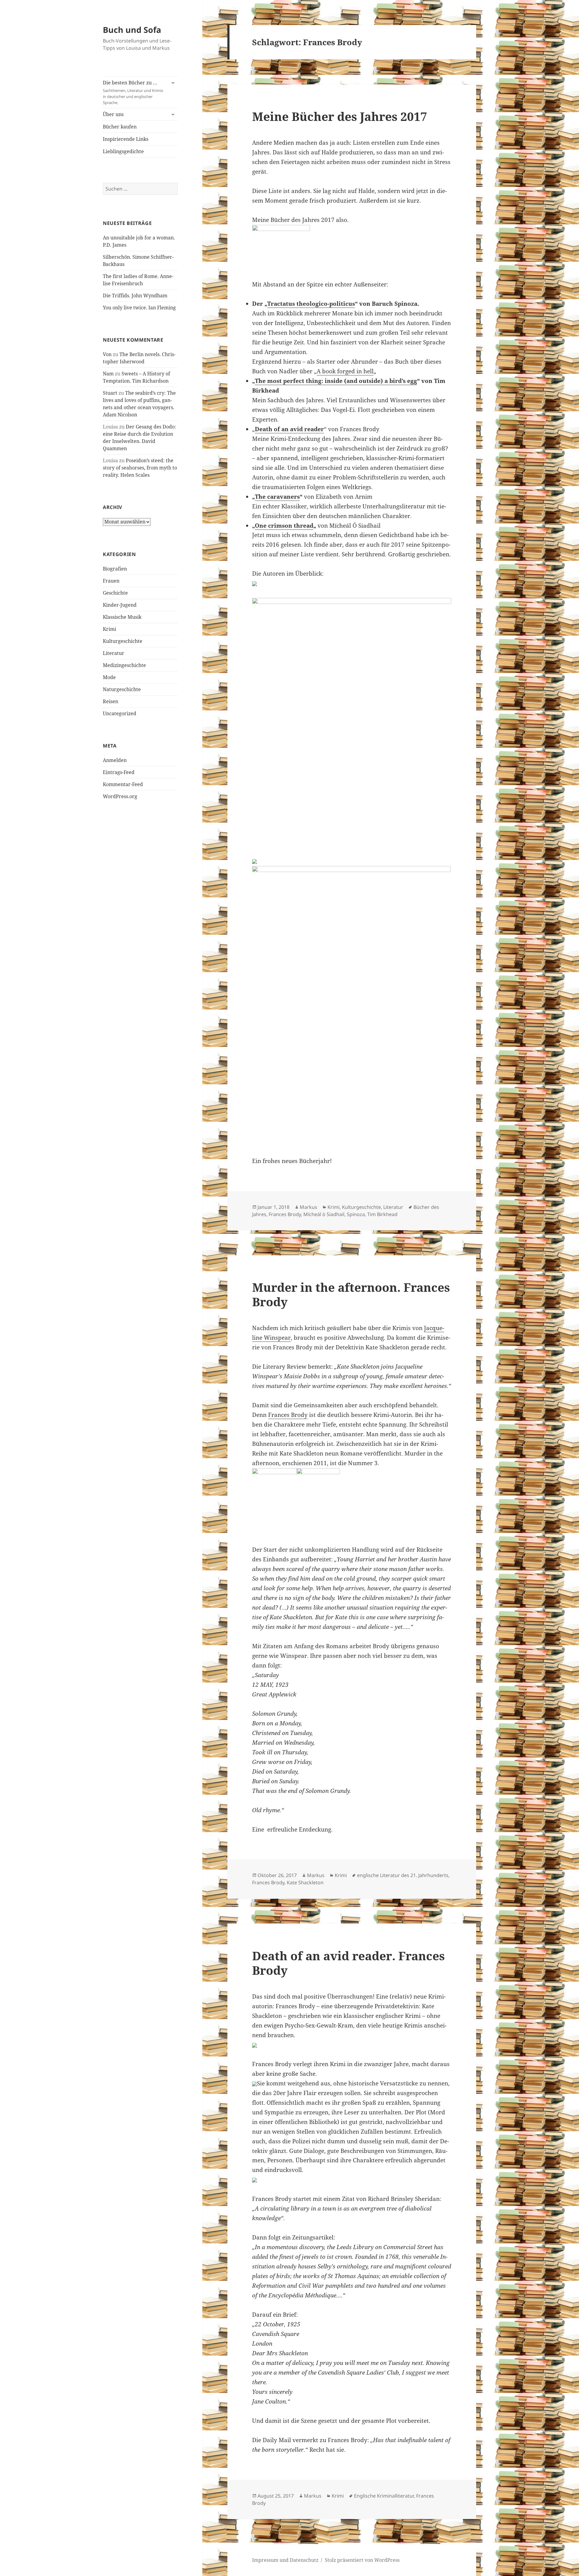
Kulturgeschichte (123, 641)
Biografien (115, 569)
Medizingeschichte (124, 665)
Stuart (110, 393)
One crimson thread (284, 526)
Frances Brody (285, 1214)
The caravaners (277, 497)
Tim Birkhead (382, 1214)
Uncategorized (120, 713)
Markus (308, 1207)
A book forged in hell (345, 371)
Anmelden (115, 760)
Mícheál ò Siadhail (324, 1214)
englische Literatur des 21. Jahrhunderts (403, 1875)
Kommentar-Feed (123, 784)
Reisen (111, 701)
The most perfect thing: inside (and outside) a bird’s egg (336, 381)
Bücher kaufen (120, 127)
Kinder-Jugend (120, 605)
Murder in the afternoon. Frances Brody (351, 1294)
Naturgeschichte (122, 689)
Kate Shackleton (305, 1882)
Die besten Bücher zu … (133, 92)
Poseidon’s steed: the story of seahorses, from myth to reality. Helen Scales (140, 468)
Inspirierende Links (126, 139)
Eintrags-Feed (119, 772)
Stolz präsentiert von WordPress (362, 2560)
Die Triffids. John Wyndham (135, 296)
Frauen (111, 581)
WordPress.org (120, 796)
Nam (108, 374)
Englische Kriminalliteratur (384, 2496)
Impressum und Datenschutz (285, 2560)
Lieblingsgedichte (123, 151)
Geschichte (115, 593)
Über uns (113, 114)
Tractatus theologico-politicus (311, 304)
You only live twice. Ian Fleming (139, 308)
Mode (109, 677)
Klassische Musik (122, 617)
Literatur (114, 653)
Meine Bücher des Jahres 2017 (340, 116)
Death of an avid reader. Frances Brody (348, 1963)
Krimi (109, 629)
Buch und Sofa (132, 30)
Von (107, 354)
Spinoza (356, 1214)
